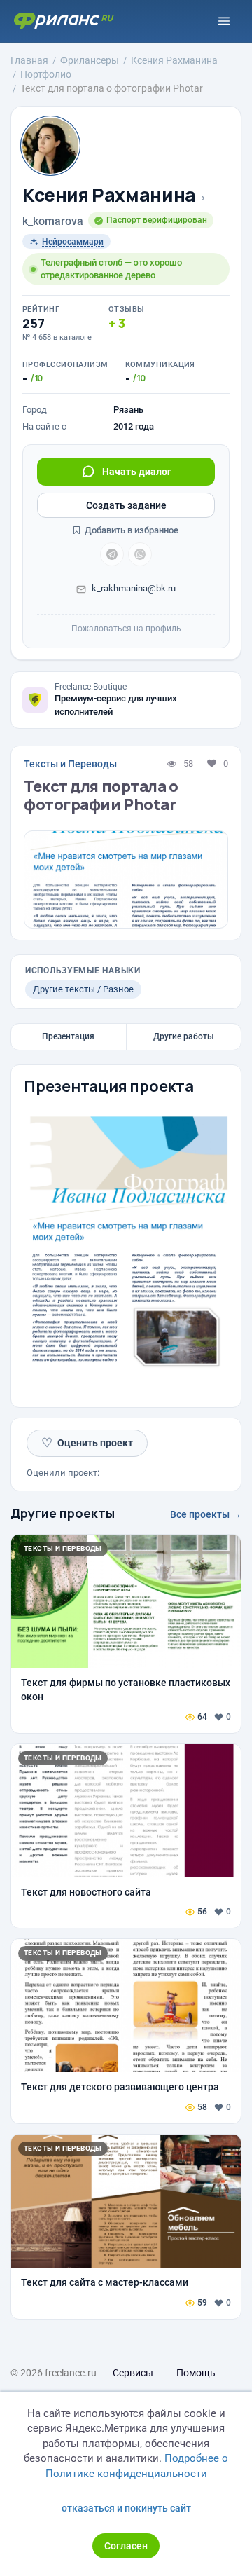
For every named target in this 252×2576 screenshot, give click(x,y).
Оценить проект (87, 1443)
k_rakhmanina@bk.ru (134, 588)
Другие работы (184, 1036)
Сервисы (133, 2373)
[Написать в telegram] (112, 554)
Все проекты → (206, 1514)
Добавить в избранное (131, 530)
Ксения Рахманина (109, 195)
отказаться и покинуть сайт (126, 2508)
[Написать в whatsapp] (140, 554)
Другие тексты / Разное (83, 989)
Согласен (126, 2546)
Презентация (68, 1036)
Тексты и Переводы (70, 764)
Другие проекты (63, 1513)
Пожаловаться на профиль (126, 629)
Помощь (196, 2373)
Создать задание (126, 505)
